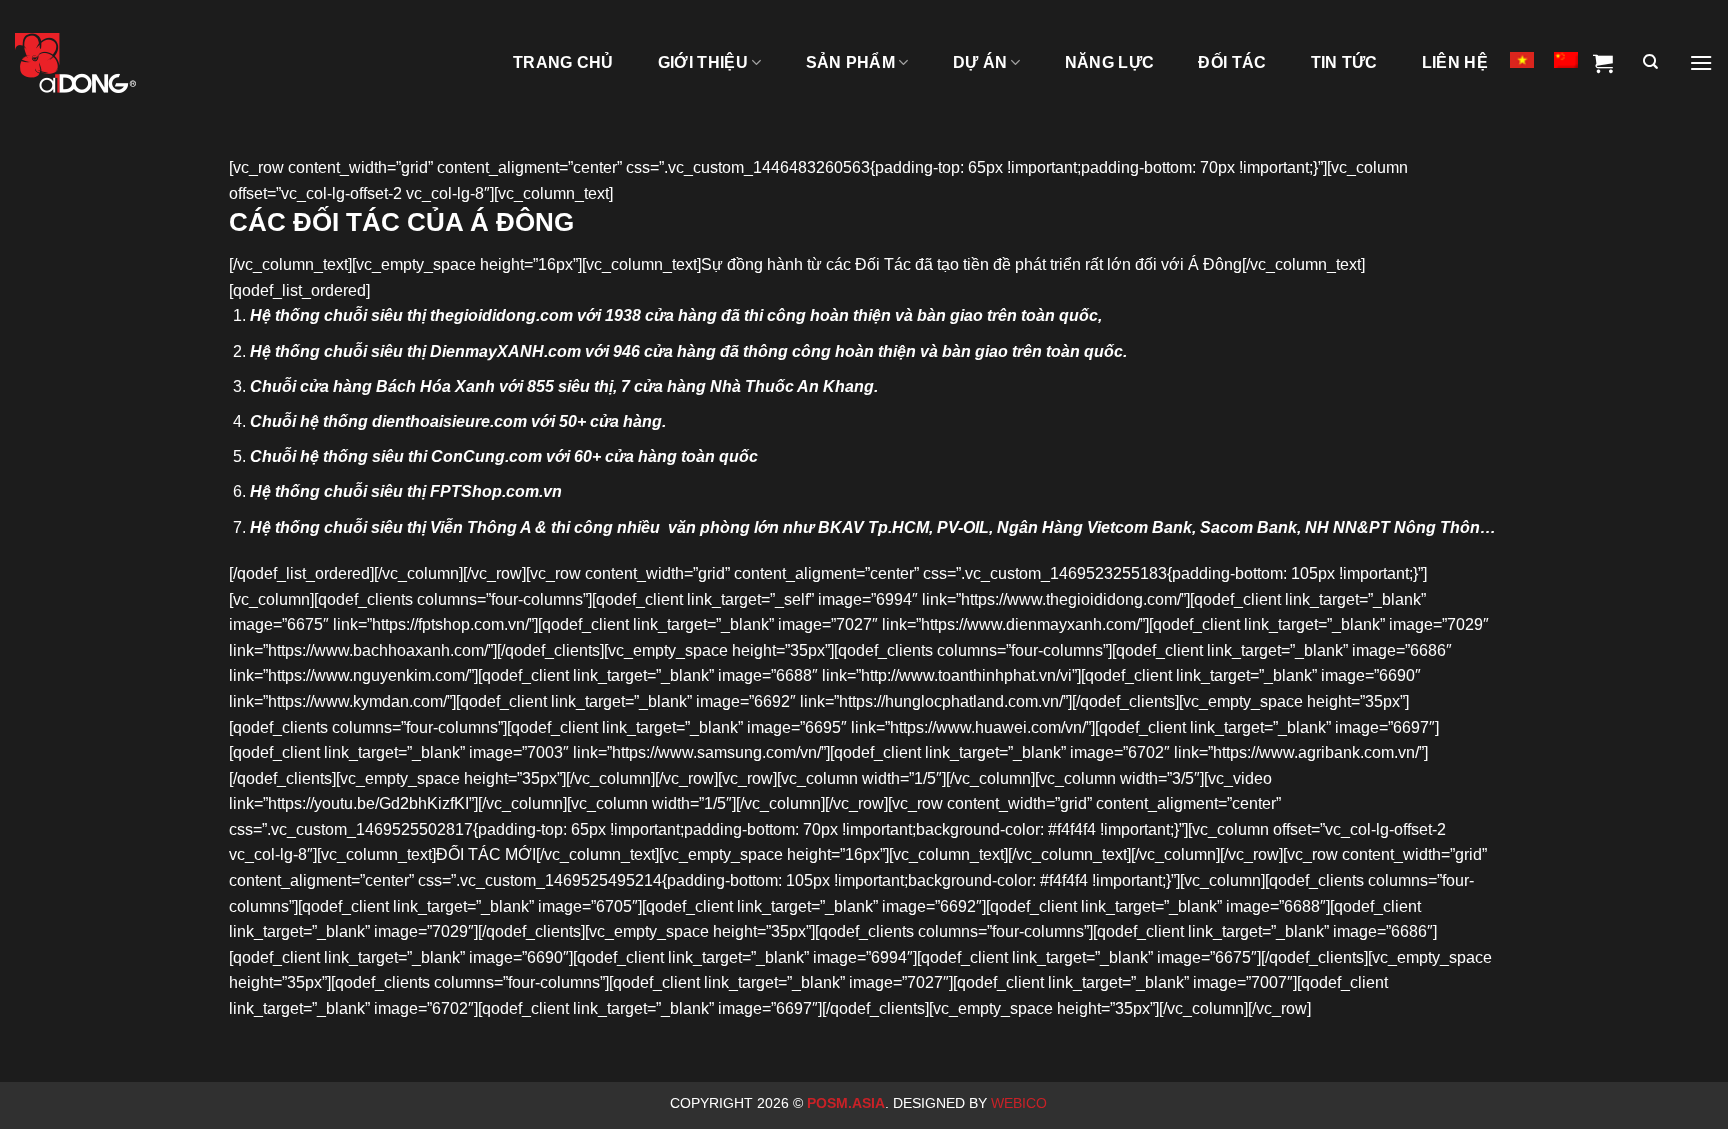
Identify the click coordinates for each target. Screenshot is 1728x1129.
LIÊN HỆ (1455, 62)
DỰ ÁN (980, 62)
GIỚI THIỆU (703, 62)
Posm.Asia (846, 1103)
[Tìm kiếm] (1650, 63)
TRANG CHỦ (563, 62)
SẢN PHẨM (851, 62)
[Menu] (1701, 63)
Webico (1021, 1103)
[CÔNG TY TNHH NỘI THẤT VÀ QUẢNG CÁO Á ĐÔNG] (115, 63)
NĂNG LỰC (1110, 62)
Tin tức (1344, 62)
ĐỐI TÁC (1232, 62)
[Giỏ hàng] (1603, 63)
